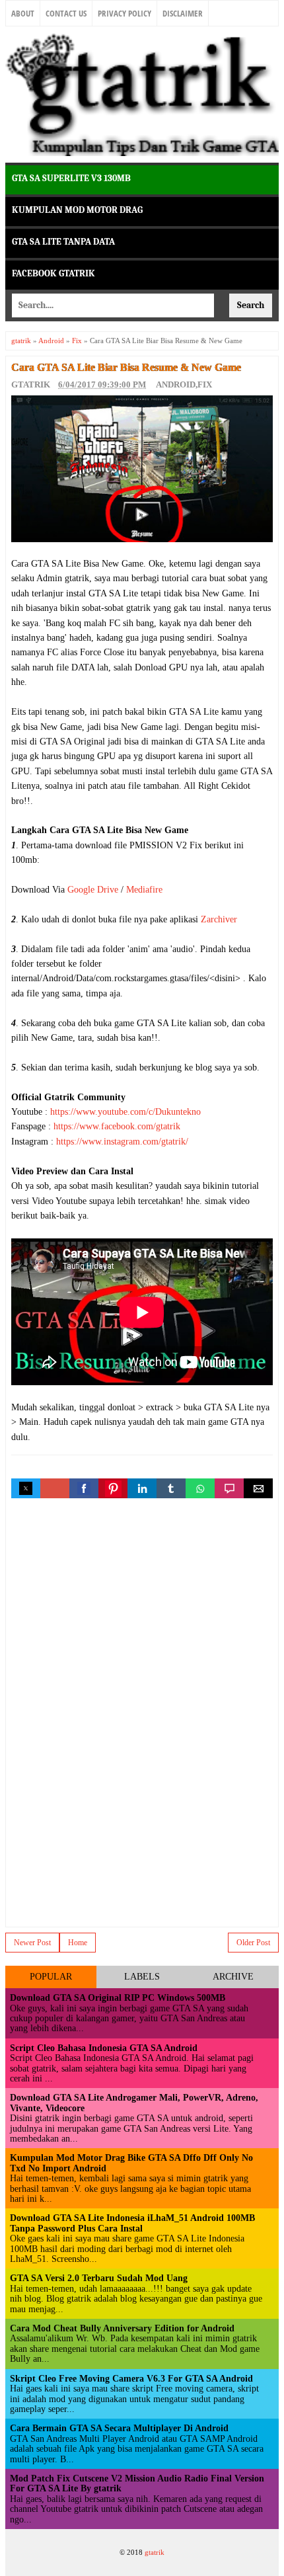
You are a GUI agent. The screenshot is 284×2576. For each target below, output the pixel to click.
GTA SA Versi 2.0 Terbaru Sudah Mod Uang (99, 2278)
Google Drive (93, 890)
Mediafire (144, 890)
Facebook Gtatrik (53, 273)
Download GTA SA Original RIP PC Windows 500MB (118, 1998)
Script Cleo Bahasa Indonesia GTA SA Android (104, 2048)
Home (78, 1943)
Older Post (253, 1943)
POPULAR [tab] (51, 1977)
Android (176, 384)
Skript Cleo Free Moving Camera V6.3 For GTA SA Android (131, 2379)
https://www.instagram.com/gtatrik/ (122, 1142)
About (23, 13)
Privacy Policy (124, 13)
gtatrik (155, 2552)
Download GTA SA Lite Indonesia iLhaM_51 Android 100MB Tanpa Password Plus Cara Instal (132, 2223)
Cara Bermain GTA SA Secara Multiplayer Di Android (119, 2428)
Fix (205, 384)
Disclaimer (183, 13)
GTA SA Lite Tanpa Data (63, 242)
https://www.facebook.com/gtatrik (117, 1126)
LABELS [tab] (142, 1977)
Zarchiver (219, 919)
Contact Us (66, 13)
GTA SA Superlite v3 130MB (71, 178)
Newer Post (32, 1943)
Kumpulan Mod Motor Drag (77, 210)
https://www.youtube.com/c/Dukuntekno (125, 1112)
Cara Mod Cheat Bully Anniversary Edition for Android (122, 2328)
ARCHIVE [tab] (233, 1977)
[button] (26, 1488)
